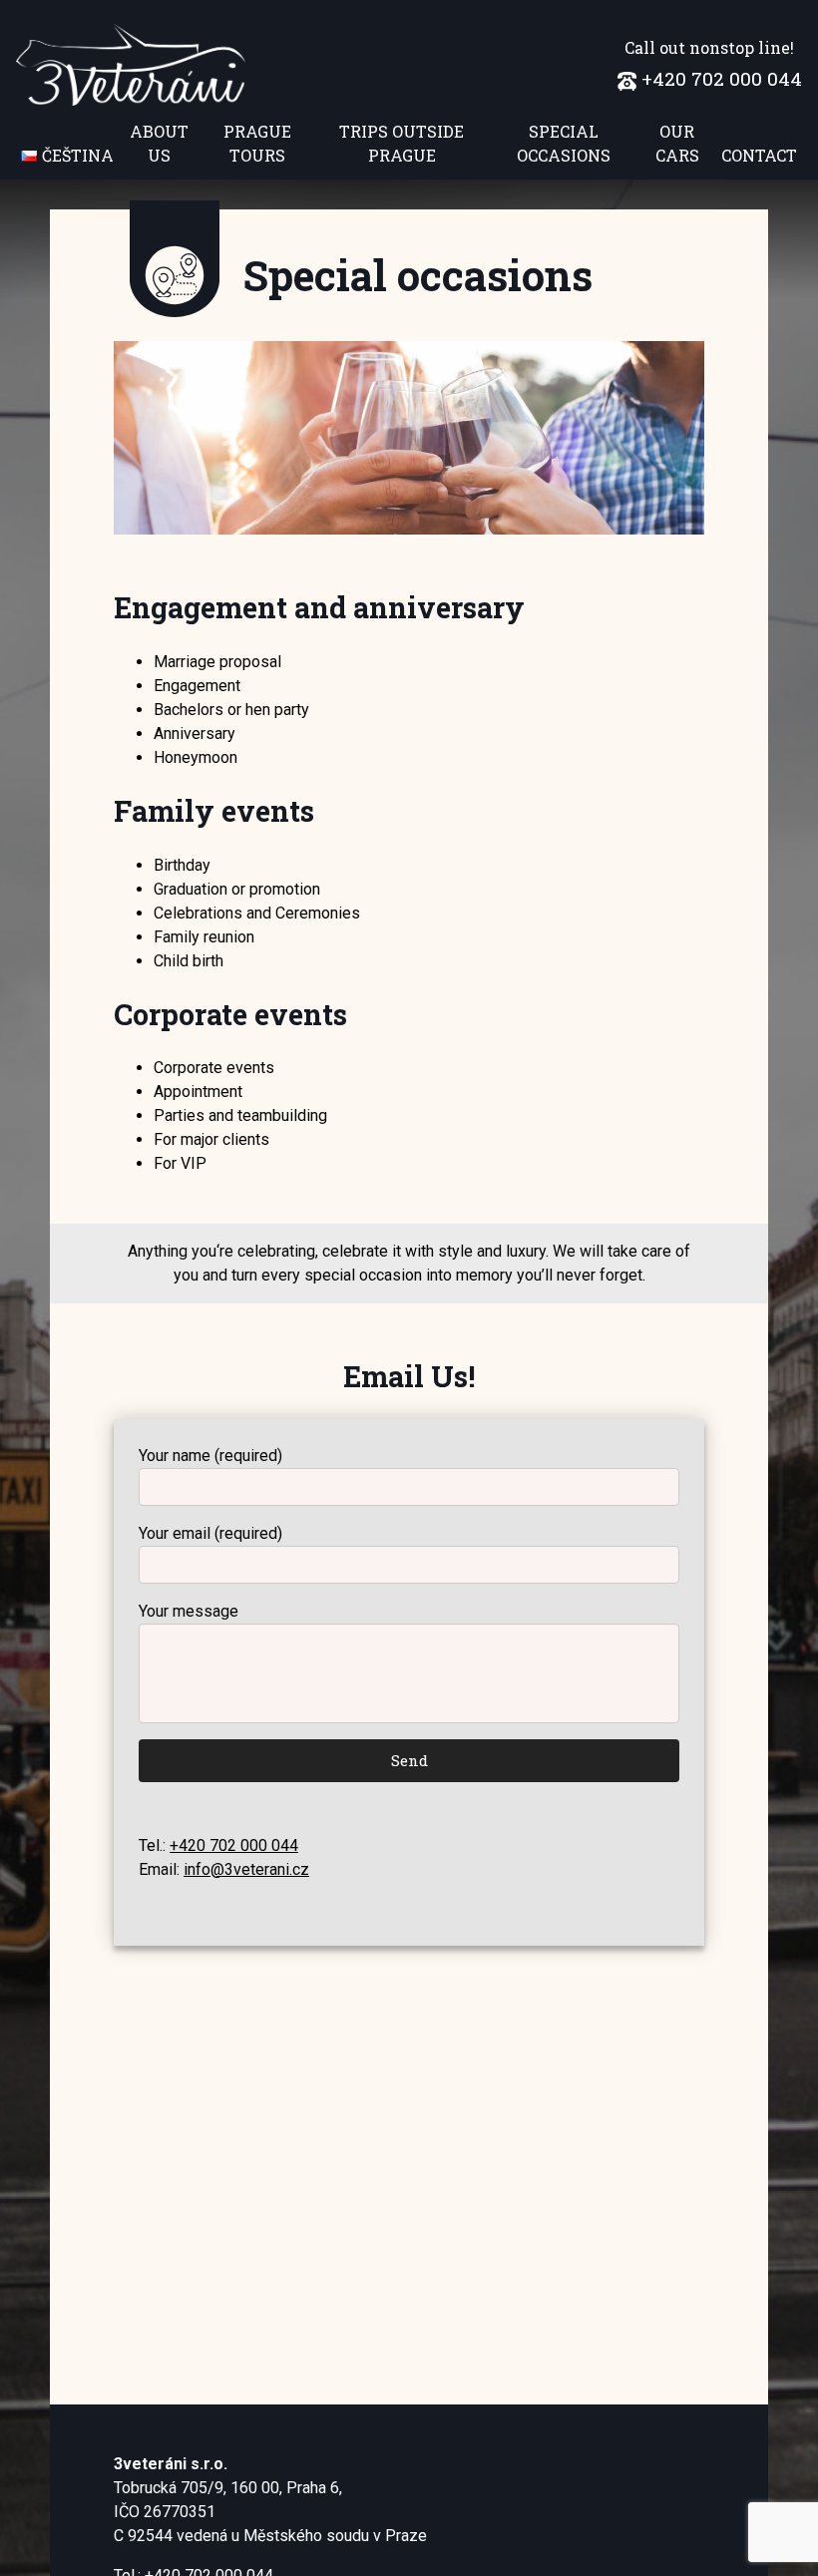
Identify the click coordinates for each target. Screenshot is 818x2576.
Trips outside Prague (402, 143)
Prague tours (257, 143)
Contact (759, 155)
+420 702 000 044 (722, 78)
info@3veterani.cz (246, 1869)
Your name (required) (210, 1456)
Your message (189, 1611)
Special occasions (564, 143)
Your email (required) (210, 1533)
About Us (159, 143)
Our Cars (677, 143)
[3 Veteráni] (131, 65)
